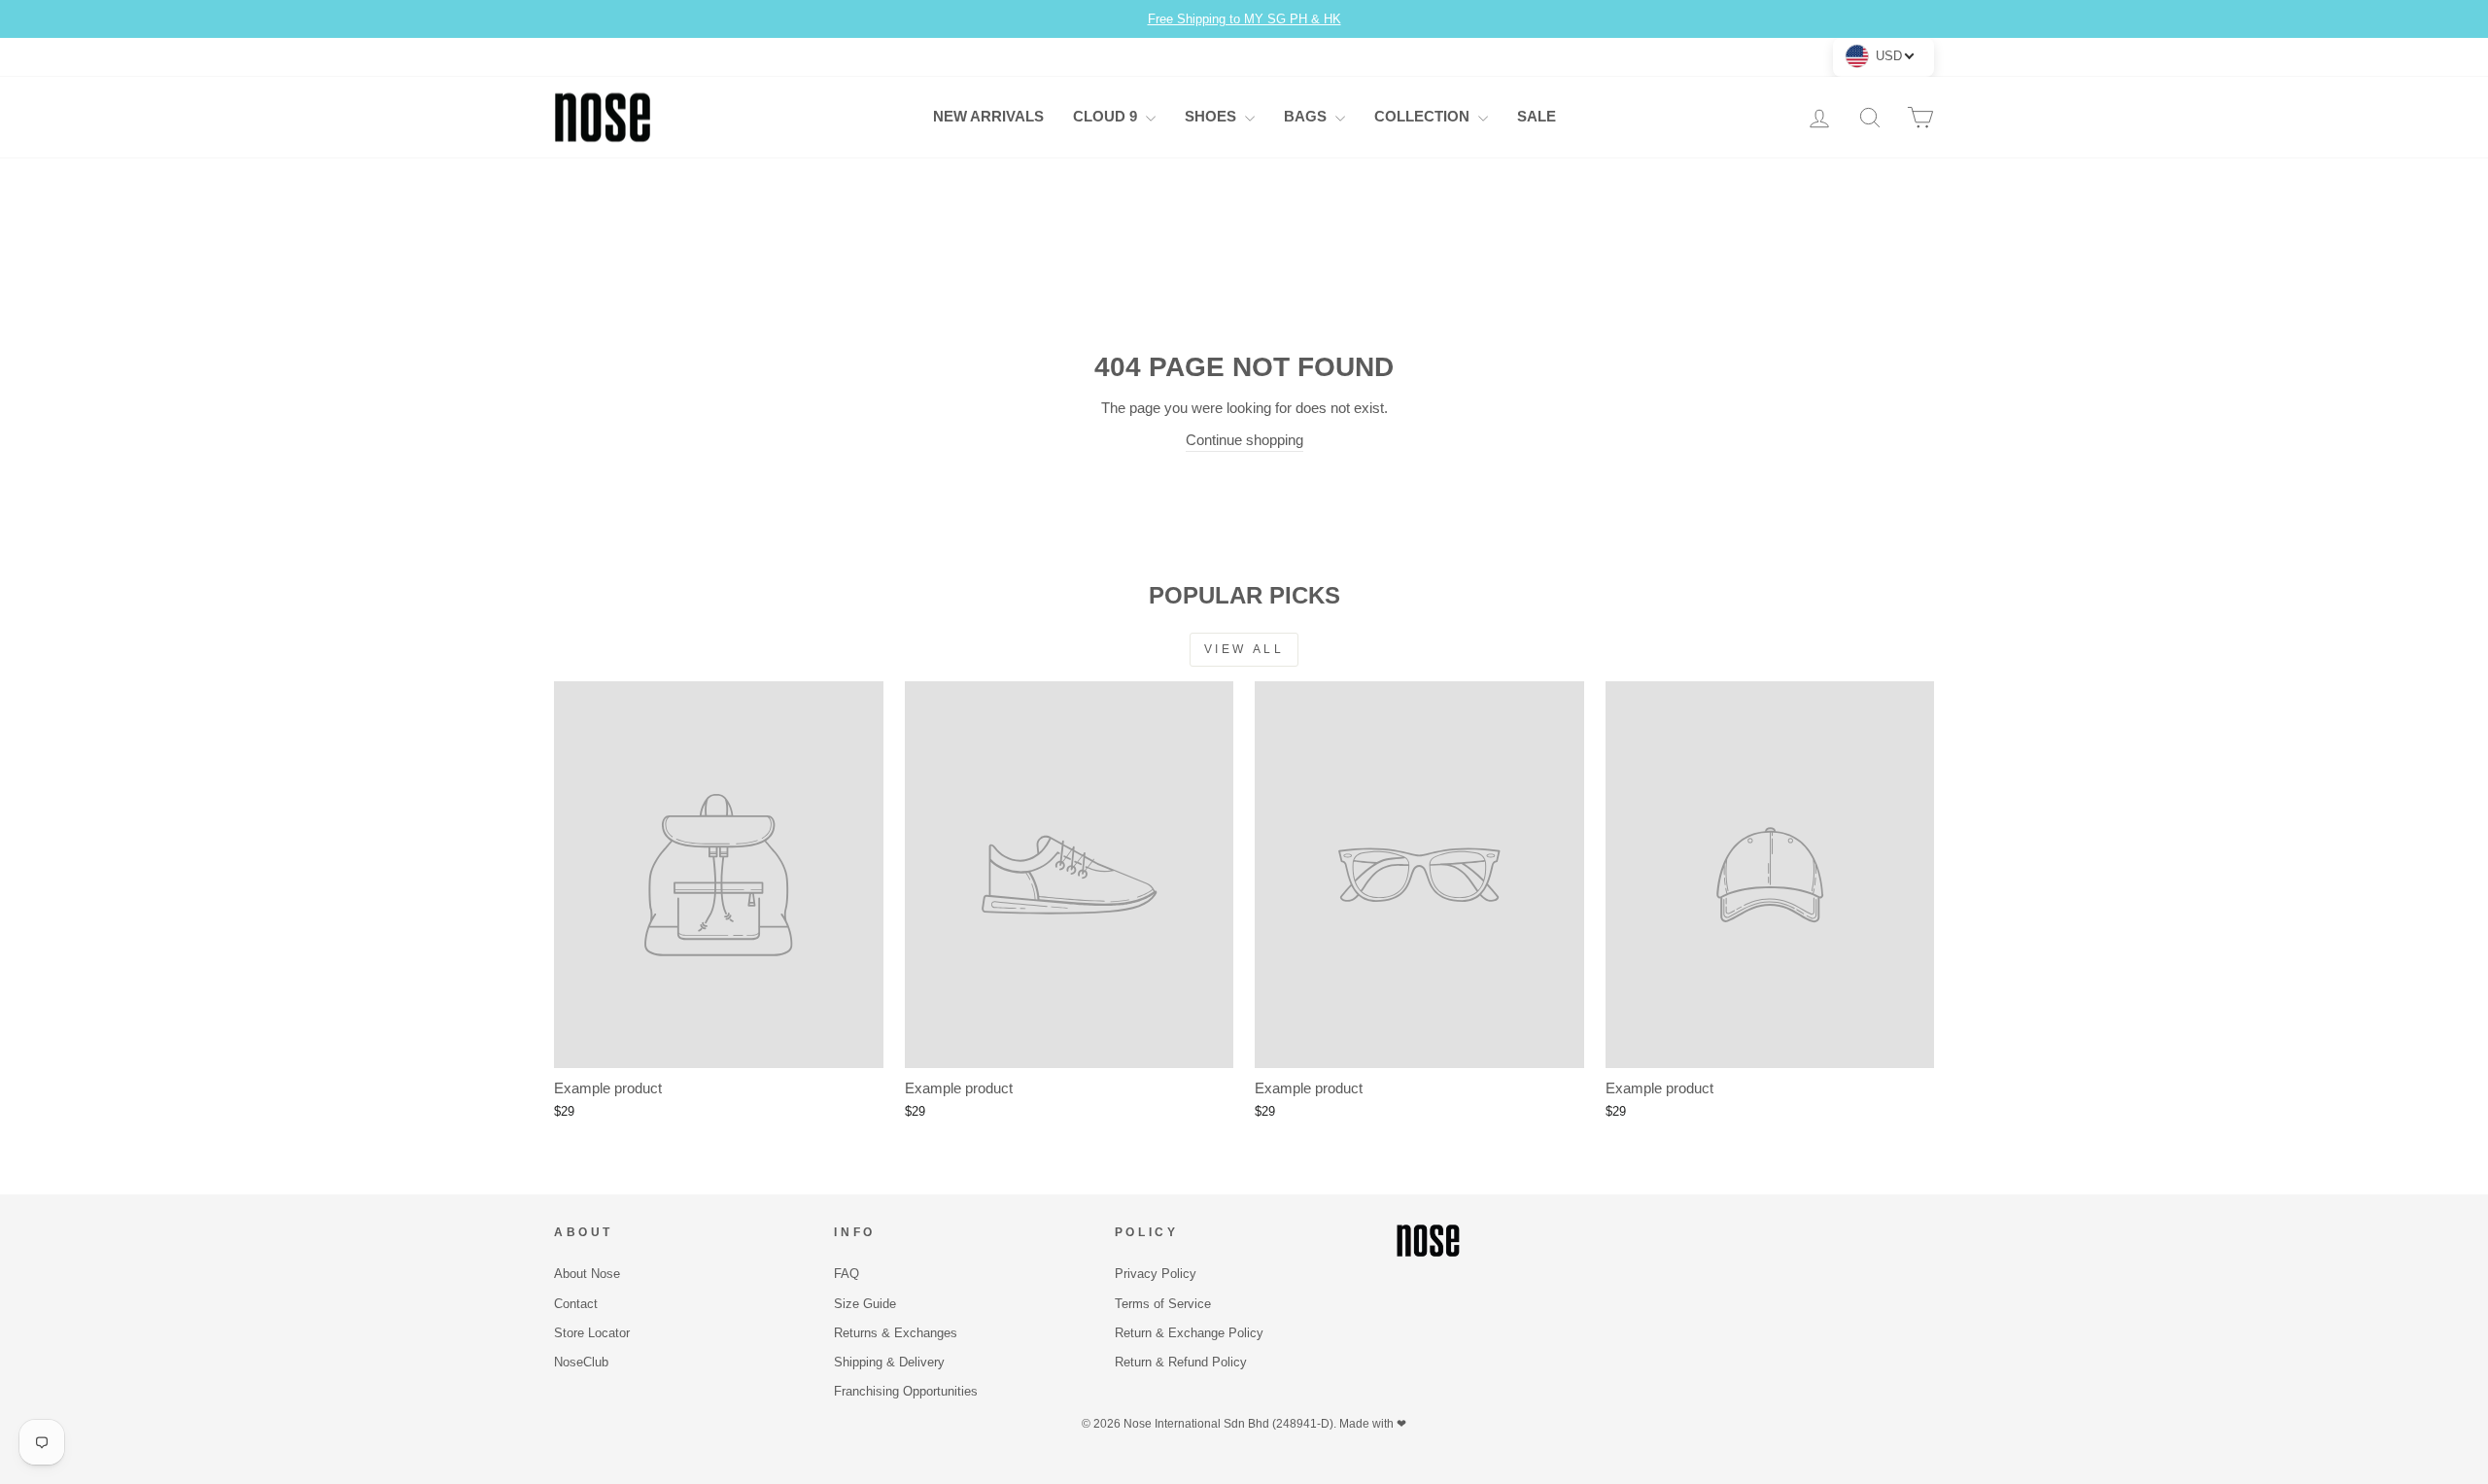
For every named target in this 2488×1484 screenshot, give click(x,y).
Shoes (1212, 116)
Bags (1307, 116)
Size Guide (865, 1304)
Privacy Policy (1156, 1274)
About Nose (587, 1274)
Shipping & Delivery (889, 1362)
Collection (1424, 116)
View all (1244, 649)
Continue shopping (1244, 440)
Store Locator (592, 1333)
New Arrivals (988, 116)
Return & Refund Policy (1181, 1362)
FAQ (847, 1274)
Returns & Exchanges (896, 1333)
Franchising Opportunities (906, 1391)
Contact (576, 1304)
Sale (1537, 116)
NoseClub (581, 1362)
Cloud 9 (1107, 116)
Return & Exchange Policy (1189, 1333)
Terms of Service (1163, 1304)
